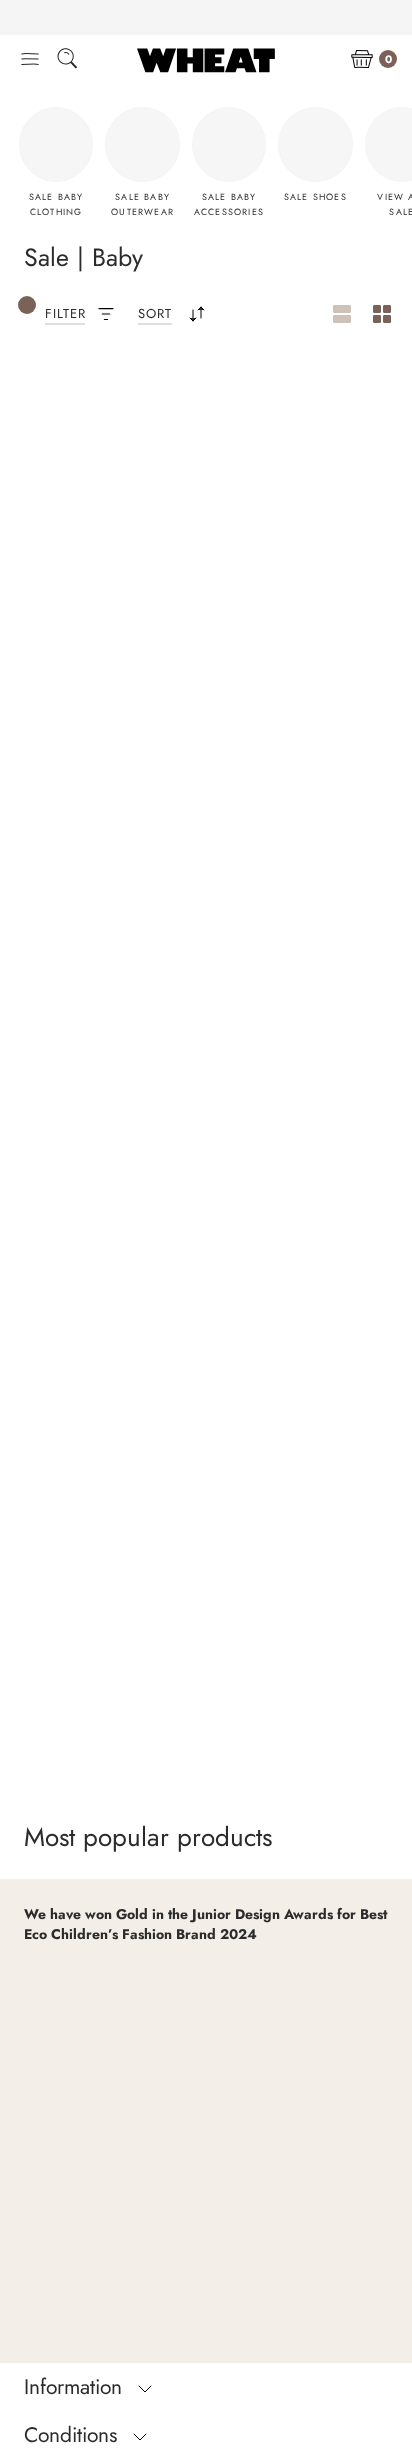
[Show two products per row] (382, 315)
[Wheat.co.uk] (206, 60)
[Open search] (67, 61)
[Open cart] (362, 60)
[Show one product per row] (342, 315)
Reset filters (94, 417)
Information (76, 2387)
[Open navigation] (30, 60)
